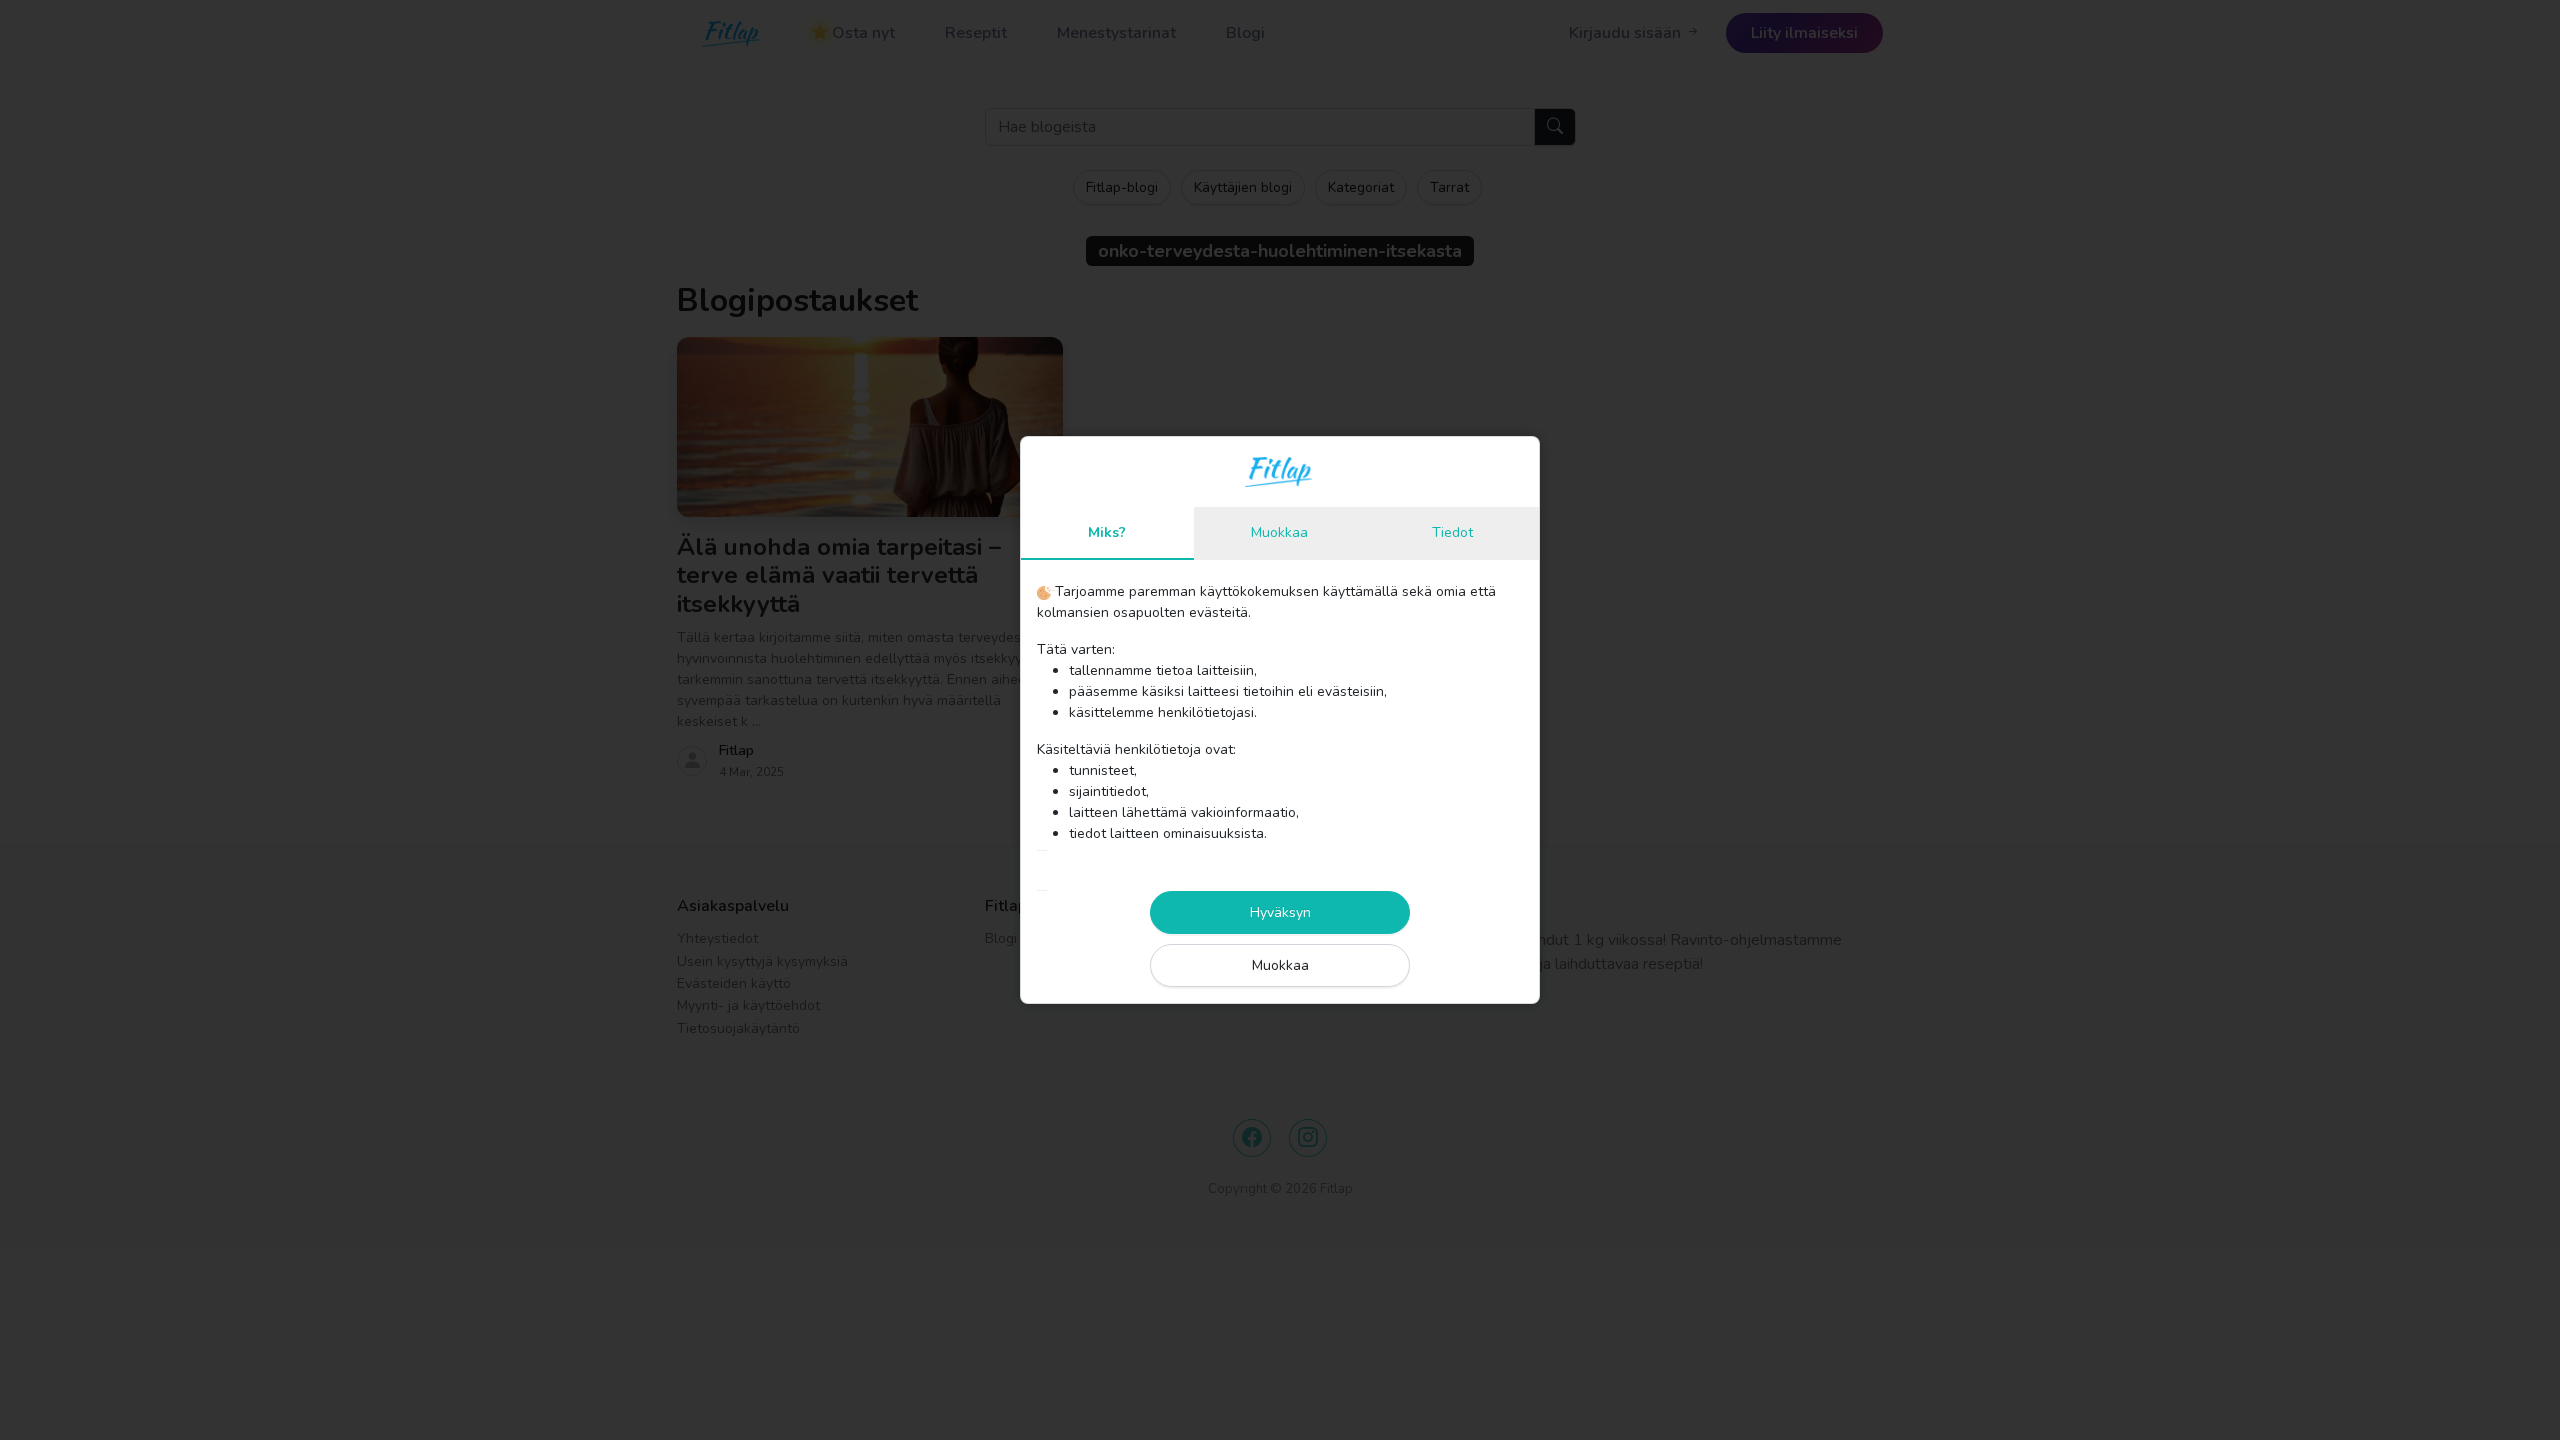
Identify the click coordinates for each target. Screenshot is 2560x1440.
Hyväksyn (1280, 912)
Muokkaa (1280, 965)
